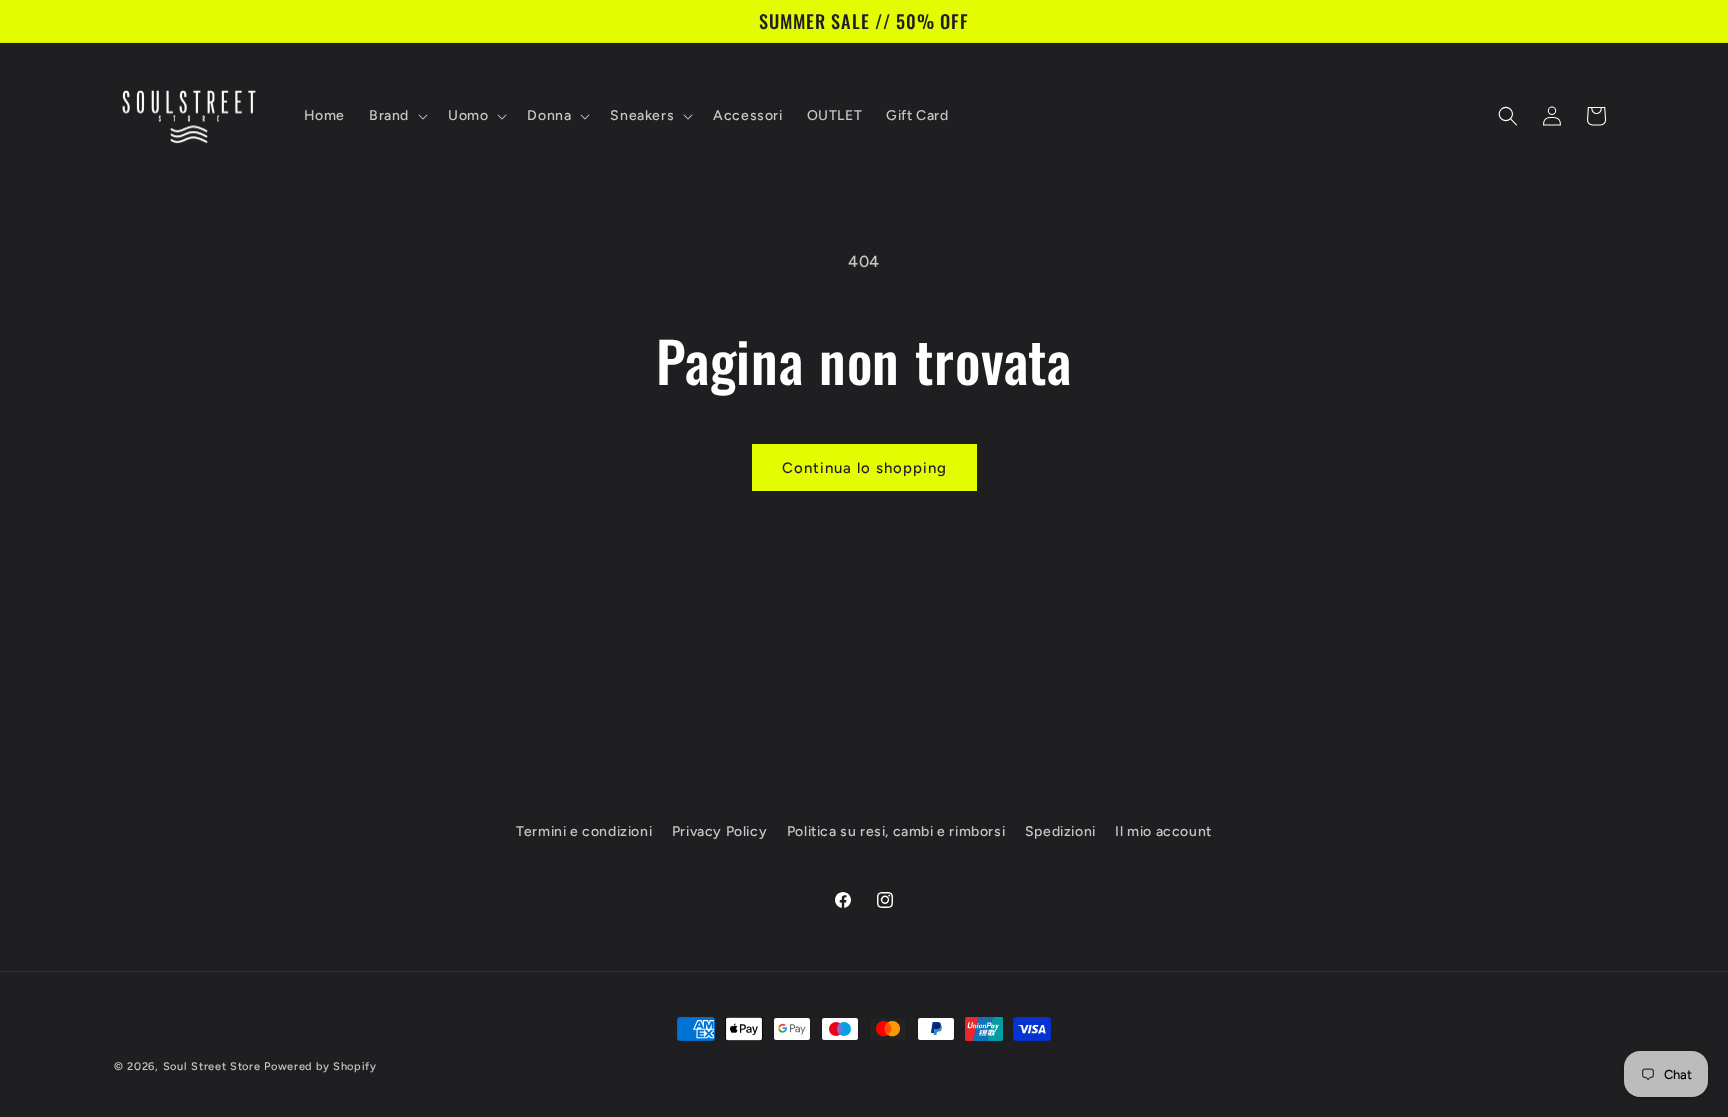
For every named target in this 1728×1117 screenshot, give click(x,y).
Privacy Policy (719, 831)
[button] (396, 116)
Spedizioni (1060, 831)
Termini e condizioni (584, 831)
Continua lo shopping (864, 468)
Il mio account (1163, 831)
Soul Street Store (212, 1066)
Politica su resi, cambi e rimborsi (896, 831)
